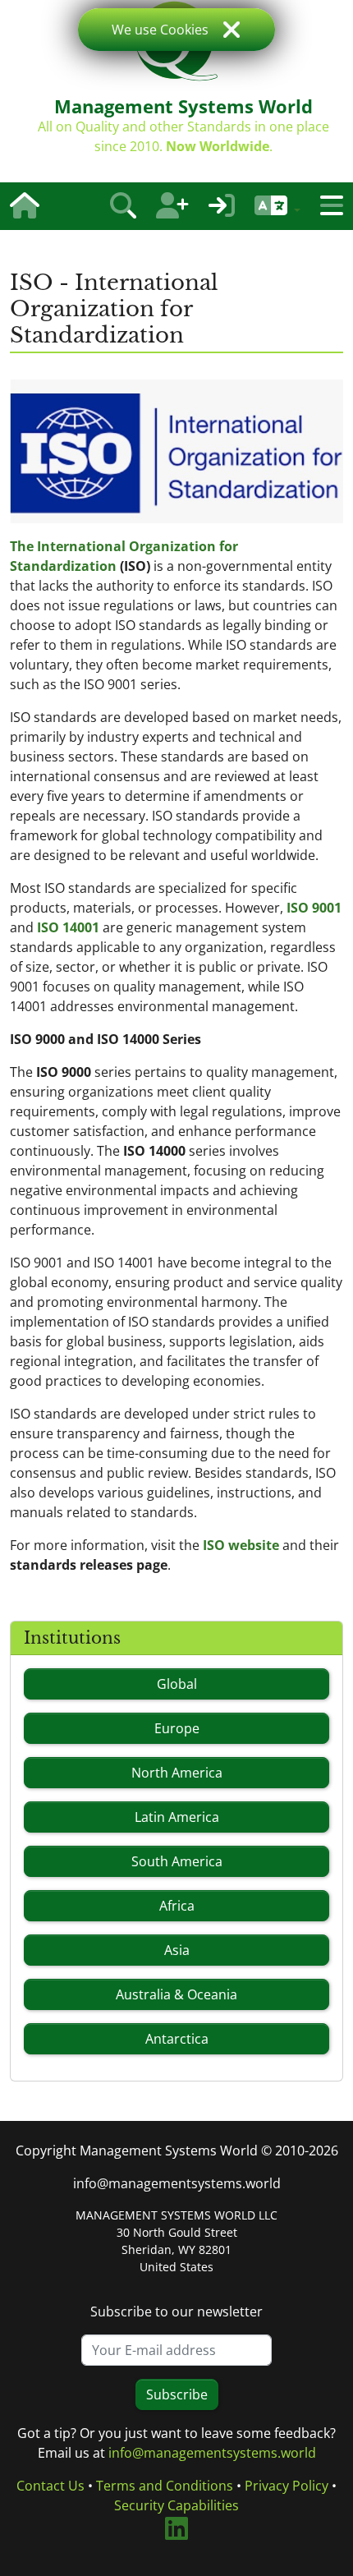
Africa (177, 1906)
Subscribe (177, 2394)
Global (177, 1684)
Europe (177, 1728)
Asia (177, 1950)
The (23, 546)
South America (177, 1861)
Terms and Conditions (165, 2486)
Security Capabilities (176, 2505)
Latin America (177, 1817)
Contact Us (50, 2486)
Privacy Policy (287, 2486)
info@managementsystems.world (177, 2183)
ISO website (241, 1545)
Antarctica (177, 2039)
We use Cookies (160, 30)
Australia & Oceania (176, 1994)
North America (177, 1773)
